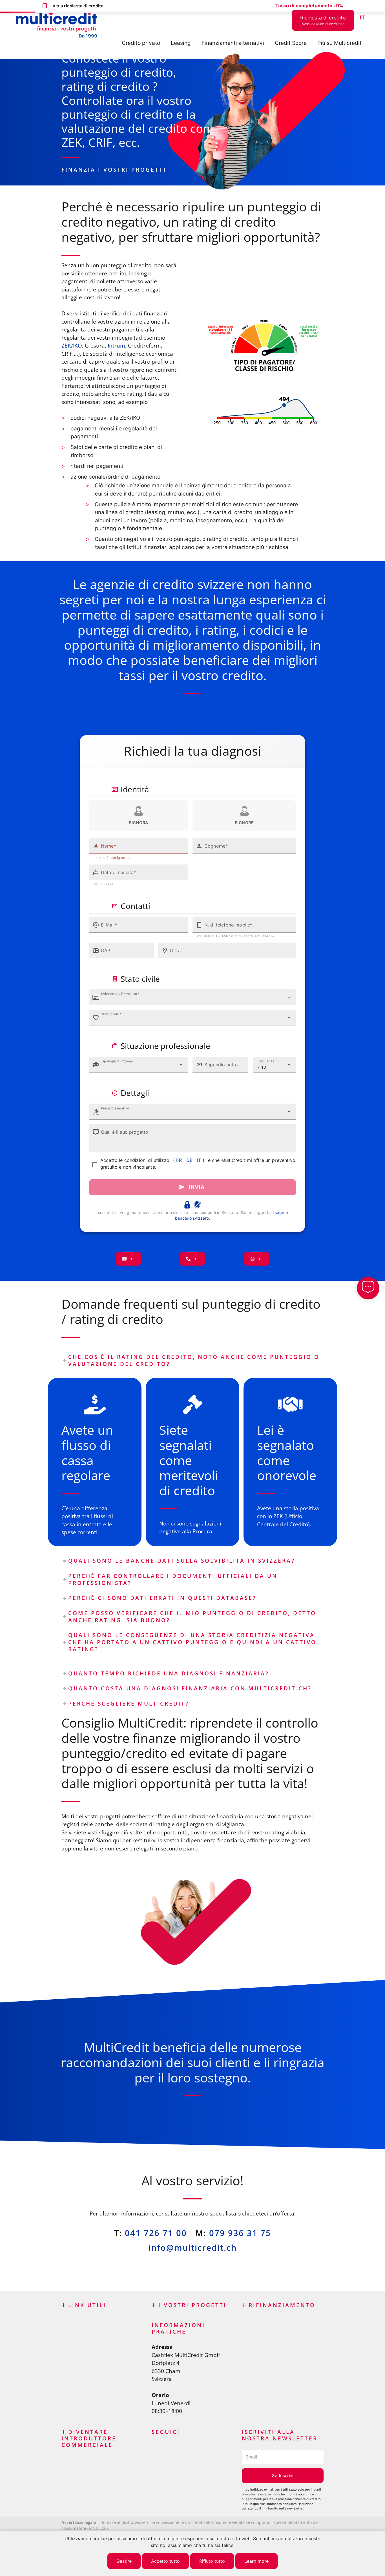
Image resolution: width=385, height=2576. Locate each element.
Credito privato (141, 43)
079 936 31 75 (240, 2233)
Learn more (256, 2561)
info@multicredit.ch (193, 2247)
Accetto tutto (165, 2561)
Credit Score (291, 43)
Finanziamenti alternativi (233, 43)
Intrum (116, 346)
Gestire (124, 2561)
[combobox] (193, 997)
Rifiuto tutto (212, 2561)
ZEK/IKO (72, 346)
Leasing (181, 43)
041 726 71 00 (156, 2233)
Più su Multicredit (339, 43)
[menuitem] (362, 18)
